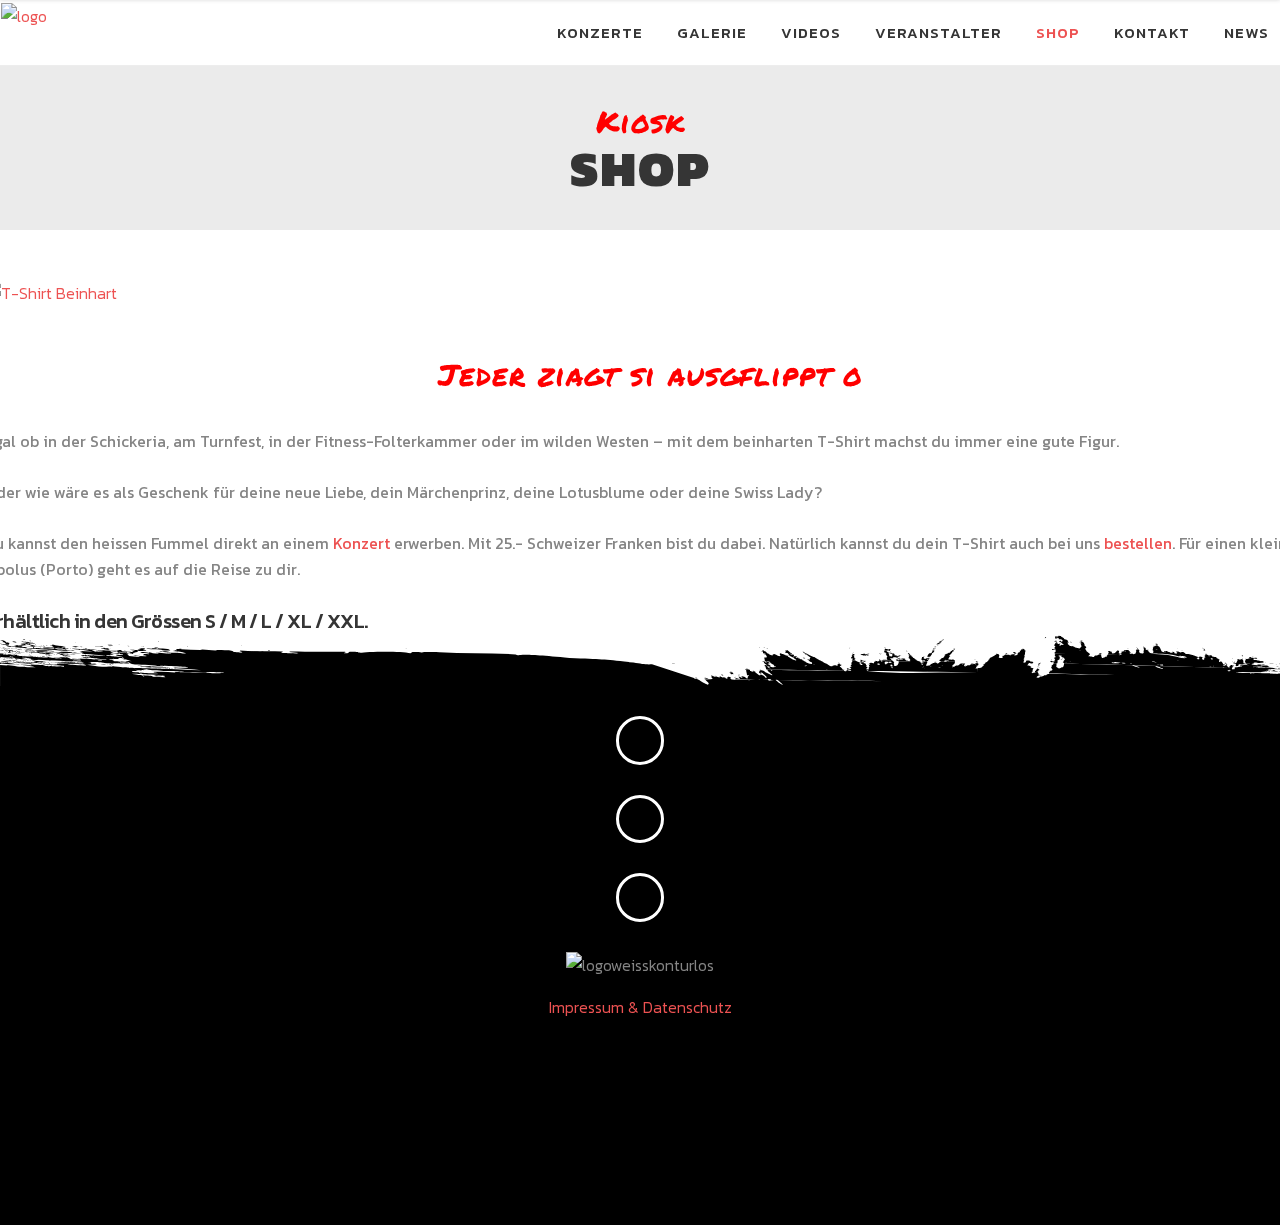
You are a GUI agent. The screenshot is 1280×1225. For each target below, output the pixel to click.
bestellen (1138, 543)
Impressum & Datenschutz (640, 1007)
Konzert (361, 543)
